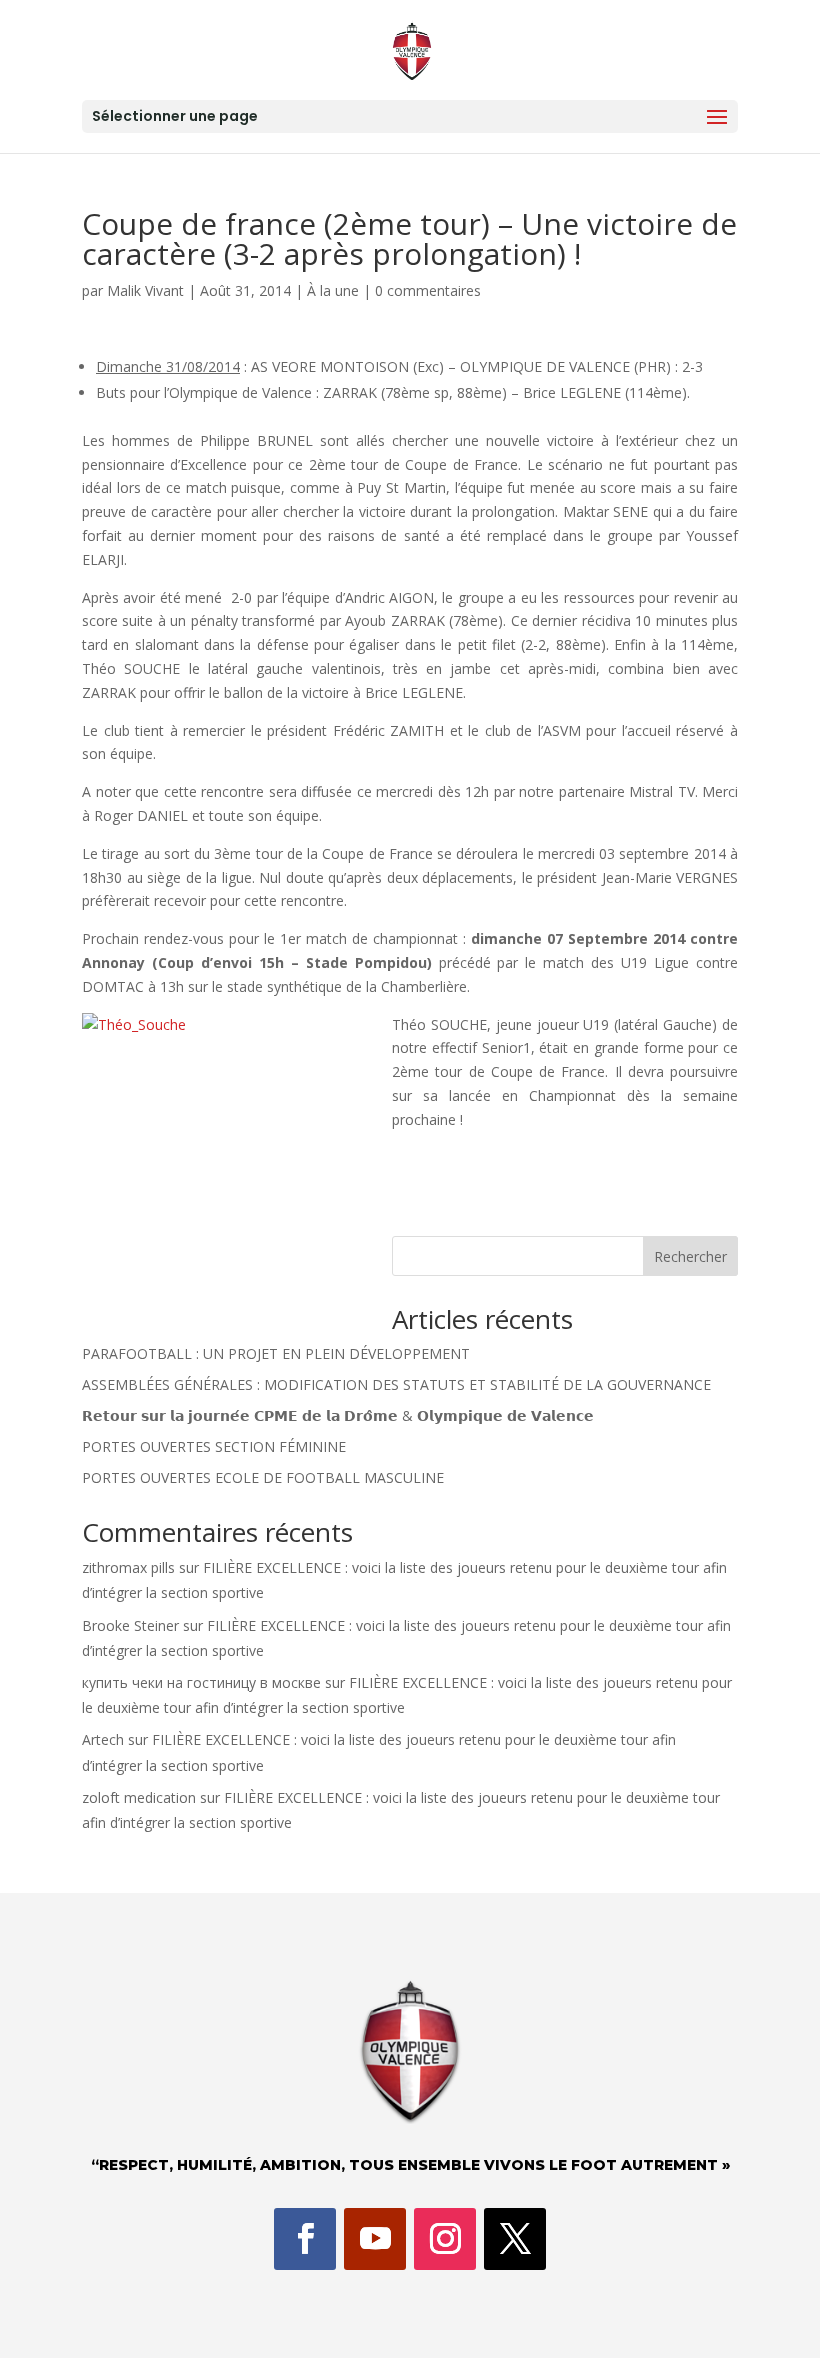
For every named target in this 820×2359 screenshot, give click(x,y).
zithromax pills (128, 1567)
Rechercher (690, 1256)
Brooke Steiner (130, 1625)
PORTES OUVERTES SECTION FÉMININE (214, 1446)
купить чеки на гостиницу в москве (201, 1682)
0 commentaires (428, 290)
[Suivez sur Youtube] (375, 2239)
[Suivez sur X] (515, 2239)
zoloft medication (139, 1797)
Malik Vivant (145, 290)
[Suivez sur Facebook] (305, 2239)
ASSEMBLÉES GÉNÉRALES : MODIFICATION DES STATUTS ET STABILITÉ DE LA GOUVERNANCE (396, 1384)
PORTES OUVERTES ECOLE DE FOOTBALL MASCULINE (263, 1477)
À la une (333, 290)
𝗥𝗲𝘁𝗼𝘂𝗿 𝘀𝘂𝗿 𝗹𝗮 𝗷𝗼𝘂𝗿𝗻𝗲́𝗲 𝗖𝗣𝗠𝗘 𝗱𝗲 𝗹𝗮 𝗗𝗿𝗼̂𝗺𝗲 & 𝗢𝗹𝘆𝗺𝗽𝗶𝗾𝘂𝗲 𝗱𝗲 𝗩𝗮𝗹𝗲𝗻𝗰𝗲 (338, 1415)
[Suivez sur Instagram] (445, 2239)
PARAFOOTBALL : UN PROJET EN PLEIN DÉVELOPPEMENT (276, 1353)
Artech (103, 1739)
